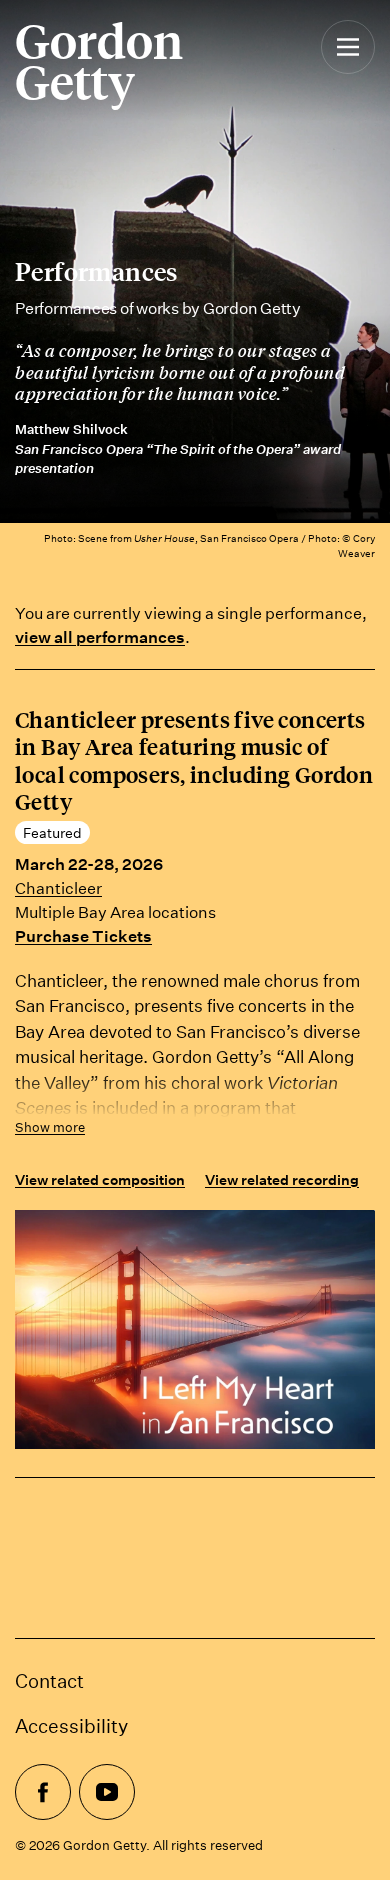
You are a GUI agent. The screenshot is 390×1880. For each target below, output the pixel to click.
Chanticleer (58, 887)
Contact (49, 1680)
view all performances (100, 636)
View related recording (282, 1179)
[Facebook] (43, 1792)
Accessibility (71, 1725)
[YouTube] (107, 1792)
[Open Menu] (348, 67)
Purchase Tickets (83, 935)
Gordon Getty (99, 61)
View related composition (100, 1179)
